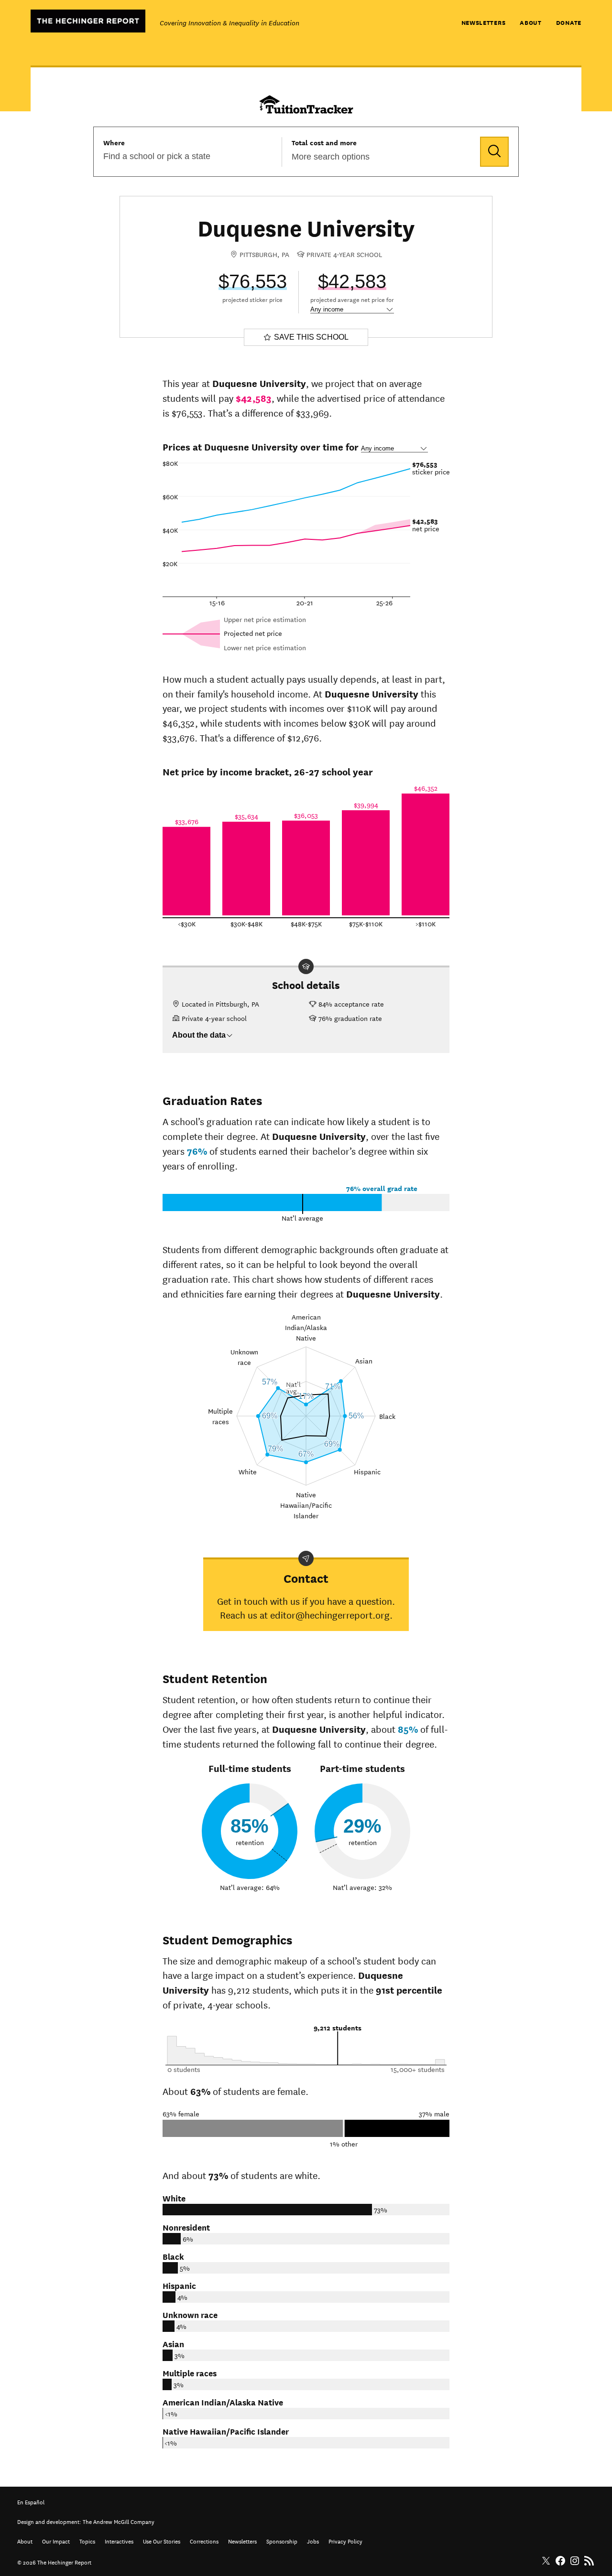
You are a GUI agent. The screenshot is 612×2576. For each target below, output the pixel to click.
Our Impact (56, 2540)
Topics (87, 2540)
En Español (31, 2501)
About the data (199, 1035)
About (531, 22)
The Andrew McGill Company (119, 2521)
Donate (569, 22)
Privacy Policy (345, 2540)
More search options (331, 157)
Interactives (119, 2540)
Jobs (313, 2540)
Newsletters (484, 22)
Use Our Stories (162, 2540)
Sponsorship (282, 2540)
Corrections (204, 2540)
